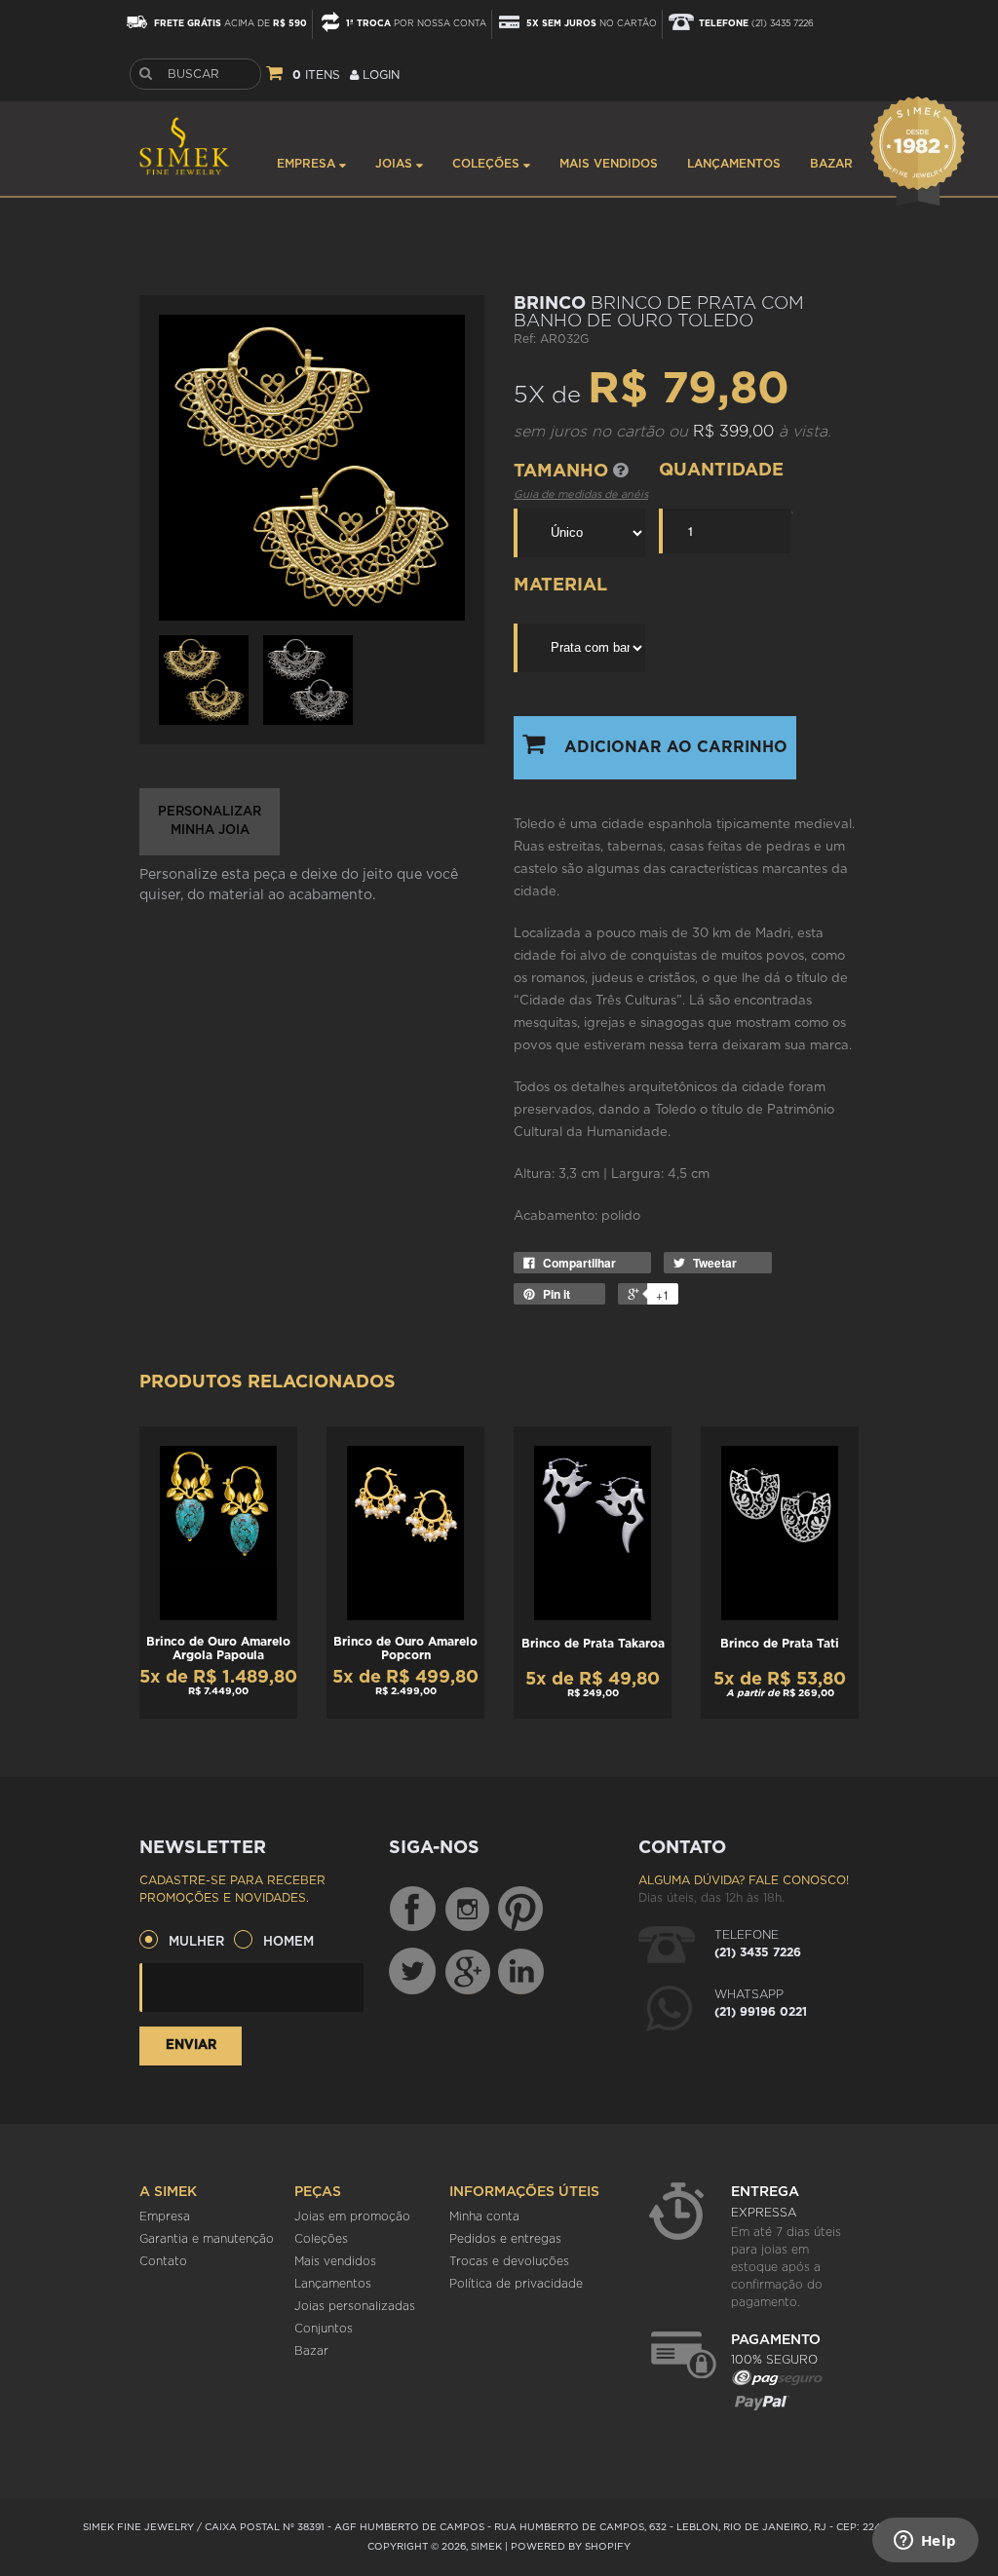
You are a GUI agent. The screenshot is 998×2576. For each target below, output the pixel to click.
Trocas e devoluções (509, 2261)
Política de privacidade (516, 2284)
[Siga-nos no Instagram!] (469, 1910)
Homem (288, 1942)
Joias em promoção (352, 2216)
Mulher (196, 1942)
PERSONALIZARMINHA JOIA (210, 822)
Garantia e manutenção (207, 2239)
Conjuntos (324, 2329)
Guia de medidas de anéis (581, 494)
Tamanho (563, 472)
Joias (396, 164)
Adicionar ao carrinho (676, 747)
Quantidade (721, 471)
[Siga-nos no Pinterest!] (520, 1910)
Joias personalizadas (355, 2306)
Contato (163, 2261)
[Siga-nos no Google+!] (469, 1971)
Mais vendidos (609, 164)
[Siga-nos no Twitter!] (412, 1971)
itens (316, 75)
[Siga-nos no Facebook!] (412, 1910)
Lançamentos (734, 164)
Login (379, 75)
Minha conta (484, 2216)
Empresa (308, 164)
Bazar (831, 164)
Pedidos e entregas (505, 2239)
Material (560, 586)
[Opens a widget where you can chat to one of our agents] (925, 2542)
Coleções (488, 164)
